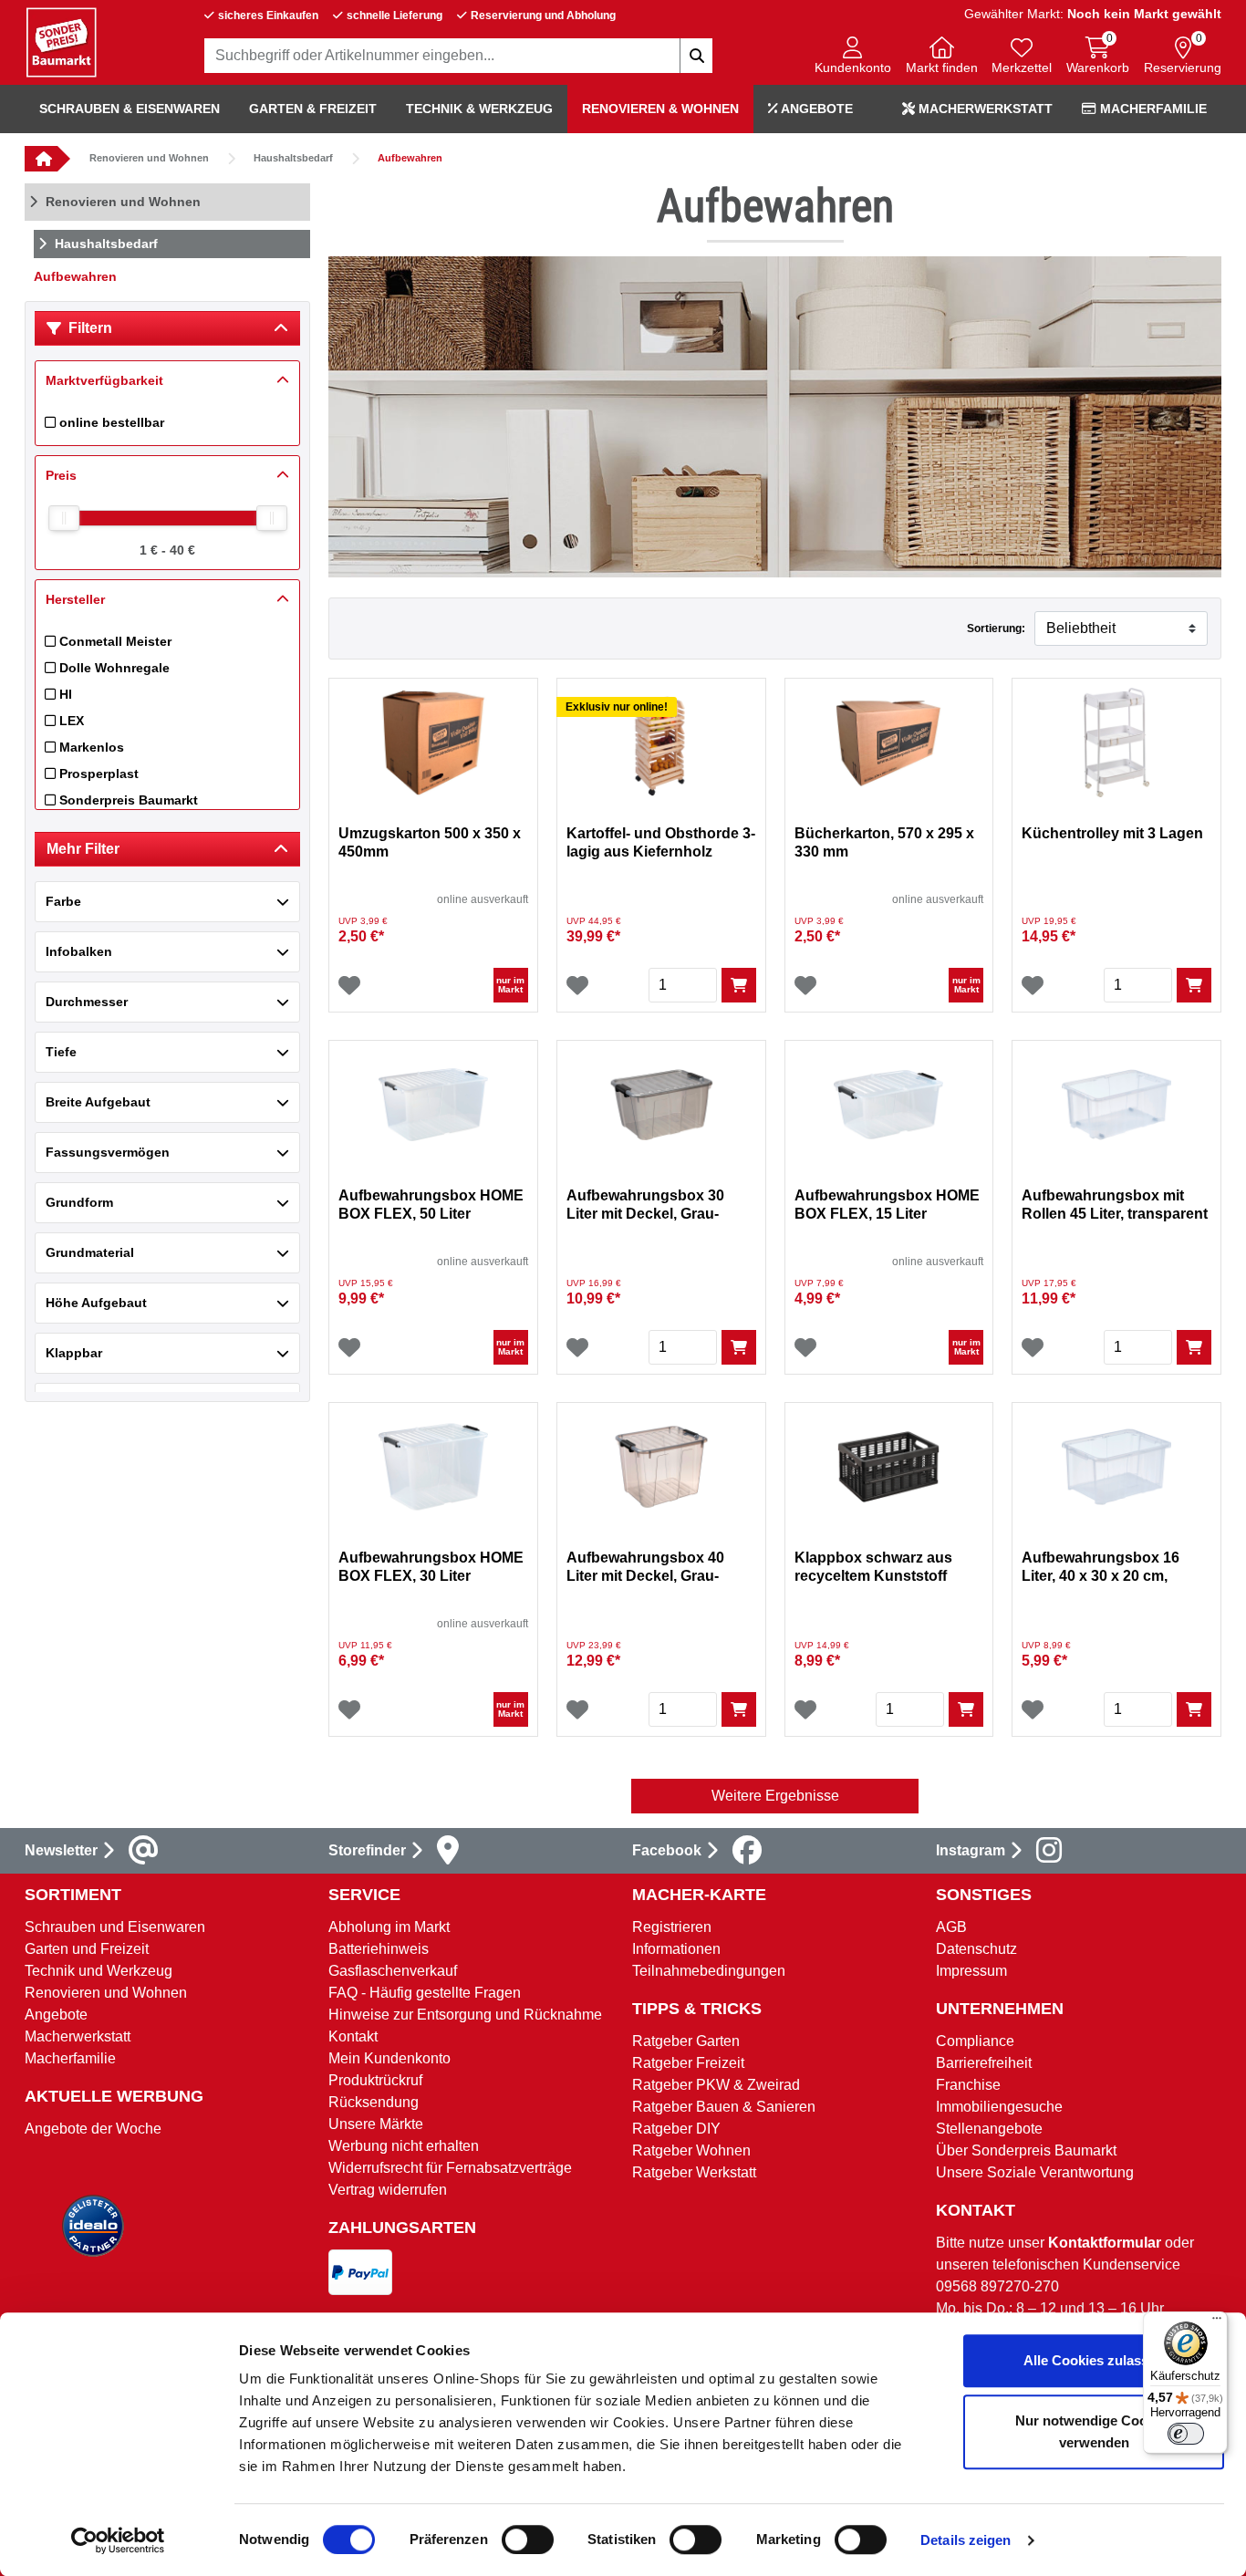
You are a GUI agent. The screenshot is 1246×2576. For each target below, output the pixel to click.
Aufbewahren (410, 158)
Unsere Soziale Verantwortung (1035, 2172)
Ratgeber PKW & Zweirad (716, 2085)
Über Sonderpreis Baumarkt (1026, 2150)
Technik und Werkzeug (99, 1971)
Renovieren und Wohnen (149, 158)
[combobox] (459, 56)
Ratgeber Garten (686, 2041)
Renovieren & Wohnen (660, 109)
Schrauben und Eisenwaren (115, 1927)
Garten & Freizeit (313, 109)
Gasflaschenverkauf (393, 1971)
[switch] (528, 2540)
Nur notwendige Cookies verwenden (1094, 2431)
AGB (951, 1927)
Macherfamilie (1152, 109)
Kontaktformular (1105, 2243)
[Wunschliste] (349, 985)
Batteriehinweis (379, 1949)
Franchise (968, 2085)
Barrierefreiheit (984, 2063)
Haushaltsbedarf (293, 158)
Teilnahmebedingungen (709, 1971)
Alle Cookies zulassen (1094, 2360)
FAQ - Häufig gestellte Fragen (425, 1993)
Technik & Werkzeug (479, 109)
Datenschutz (976, 1949)
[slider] (64, 518)
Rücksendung (374, 2102)
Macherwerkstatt (984, 109)
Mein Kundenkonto (389, 2058)
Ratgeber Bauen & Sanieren (724, 2107)
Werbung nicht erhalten (404, 2146)
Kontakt (353, 2036)
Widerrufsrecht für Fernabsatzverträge (450, 2168)
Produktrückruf (375, 2080)
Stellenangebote (989, 2129)
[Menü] (1217, 2322)
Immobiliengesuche (999, 2107)
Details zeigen (966, 2540)
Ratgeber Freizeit (688, 2063)
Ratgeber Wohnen (691, 2150)
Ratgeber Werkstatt (694, 2172)
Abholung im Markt (389, 1927)
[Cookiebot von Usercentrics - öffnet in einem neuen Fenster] (118, 2540)
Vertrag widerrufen (388, 2190)
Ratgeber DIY (676, 2129)
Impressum (971, 1971)
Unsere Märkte (376, 2124)
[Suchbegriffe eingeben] (696, 56)
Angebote (815, 109)
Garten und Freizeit (87, 1949)
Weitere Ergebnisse (775, 1796)
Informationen (676, 1949)
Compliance (975, 2041)
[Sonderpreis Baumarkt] (61, 42)
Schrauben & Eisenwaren (130, 109)
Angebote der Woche (93, 2129)
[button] (853, 57)
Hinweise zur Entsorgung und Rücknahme (465, 2015)
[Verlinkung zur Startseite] (41, 159)
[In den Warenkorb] (739, 985)
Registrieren (672, 1927)
